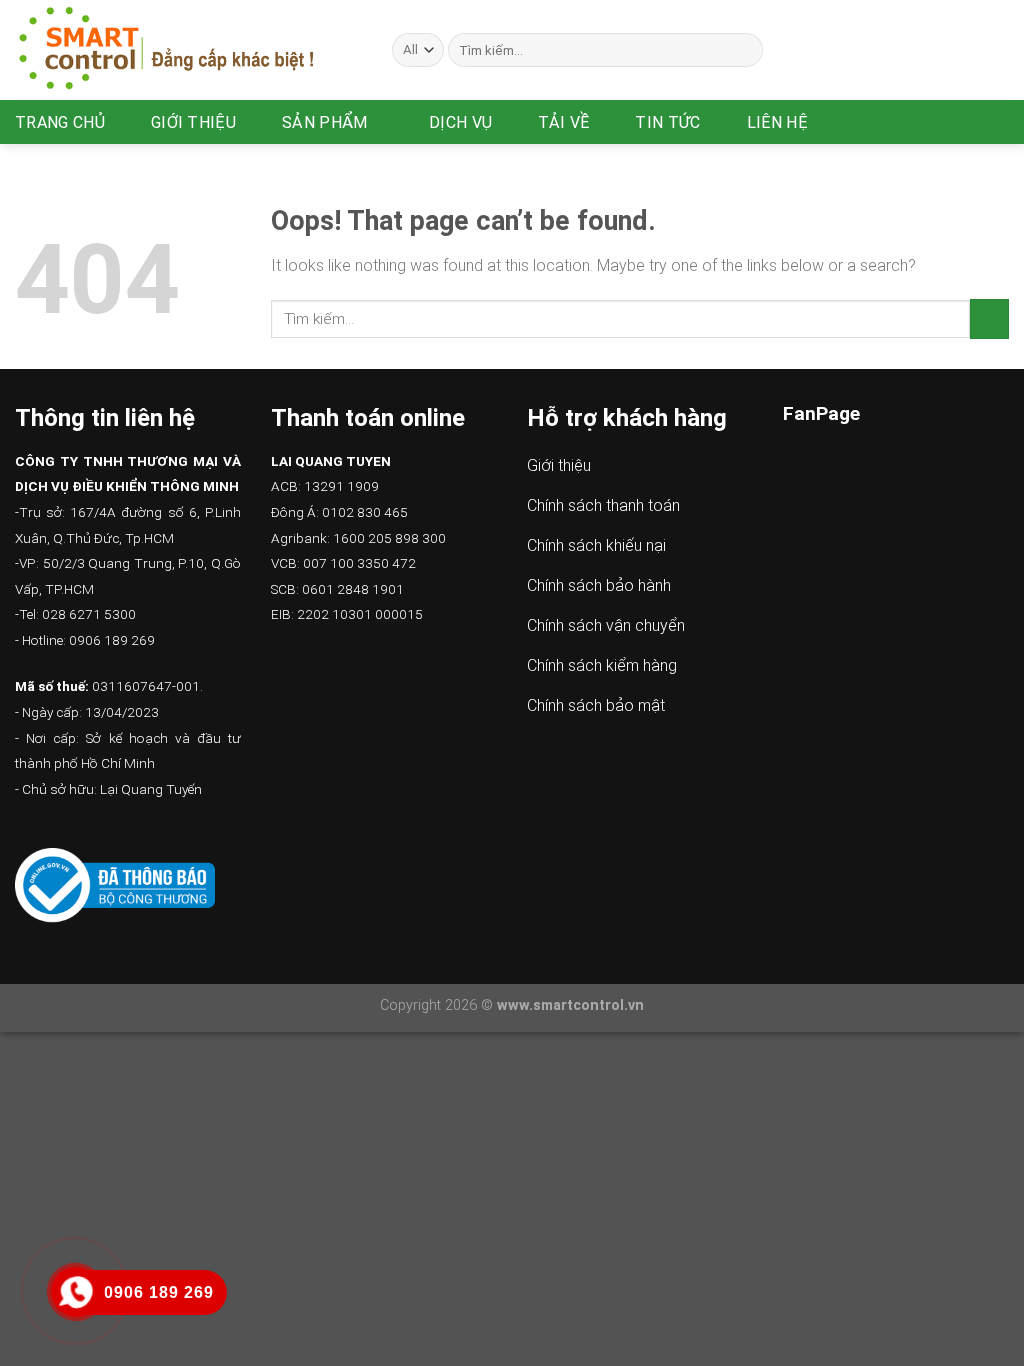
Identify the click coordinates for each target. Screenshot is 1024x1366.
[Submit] (744, 50)
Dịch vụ (460, 122)
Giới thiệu (193, 122)
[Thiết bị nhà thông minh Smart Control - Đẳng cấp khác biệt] (188, 50)
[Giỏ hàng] (999, 122)
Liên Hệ (777, 122)
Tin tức (667, 122)
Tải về (563, 122)
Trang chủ (60, 122)
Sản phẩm (325, 122)
